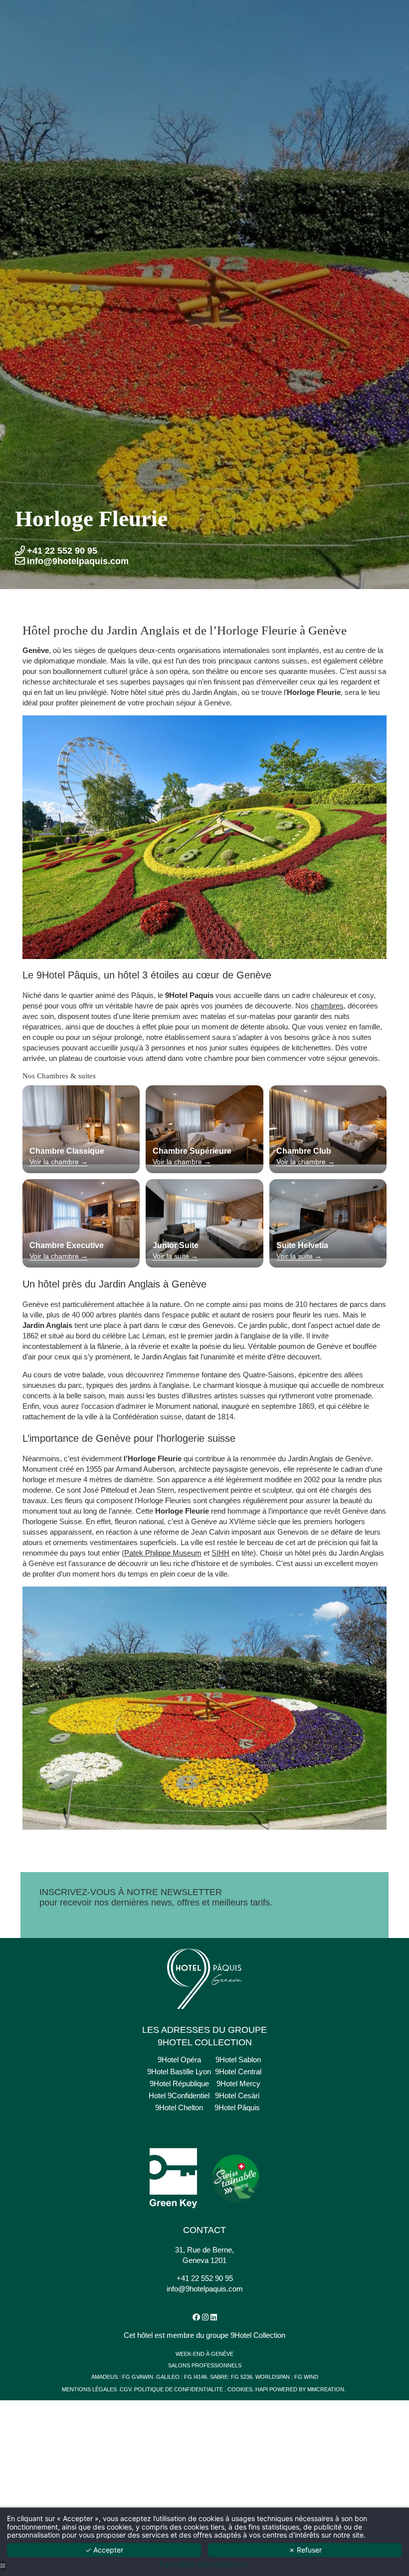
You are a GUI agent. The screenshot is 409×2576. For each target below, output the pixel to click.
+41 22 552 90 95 (205, 2278)
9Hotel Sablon (238, 2060)
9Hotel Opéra (179, 2060)
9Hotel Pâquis (237, 2107)
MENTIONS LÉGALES (90, 2389)
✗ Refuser (305, 2550)
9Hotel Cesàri (237, 2095)
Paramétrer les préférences (204, 2565)
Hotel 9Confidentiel (179, 2095)
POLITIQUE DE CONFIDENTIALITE (179, 2389)
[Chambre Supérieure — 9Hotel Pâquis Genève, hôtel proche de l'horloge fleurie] (204, 1125)
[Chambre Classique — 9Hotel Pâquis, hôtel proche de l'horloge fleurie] (81, 1125)
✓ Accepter (104, 2550)
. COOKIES (238, 2389)
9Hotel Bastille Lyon (179, 2072)
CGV (125, 2389)
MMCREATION (326, 2389)
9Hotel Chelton (179, 2107)
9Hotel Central (238, 2072)
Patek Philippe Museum (163, 1553)
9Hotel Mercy (238, 2084)
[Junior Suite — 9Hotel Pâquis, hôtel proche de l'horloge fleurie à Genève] (204, 1218)
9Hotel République (179, 2084)
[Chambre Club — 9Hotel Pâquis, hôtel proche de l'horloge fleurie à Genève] (328, 1125)
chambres (327, 1006)
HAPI (262, 2389)
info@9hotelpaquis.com (205, 2289)
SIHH (220, 1553)
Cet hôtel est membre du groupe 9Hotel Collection (204, 2335)
